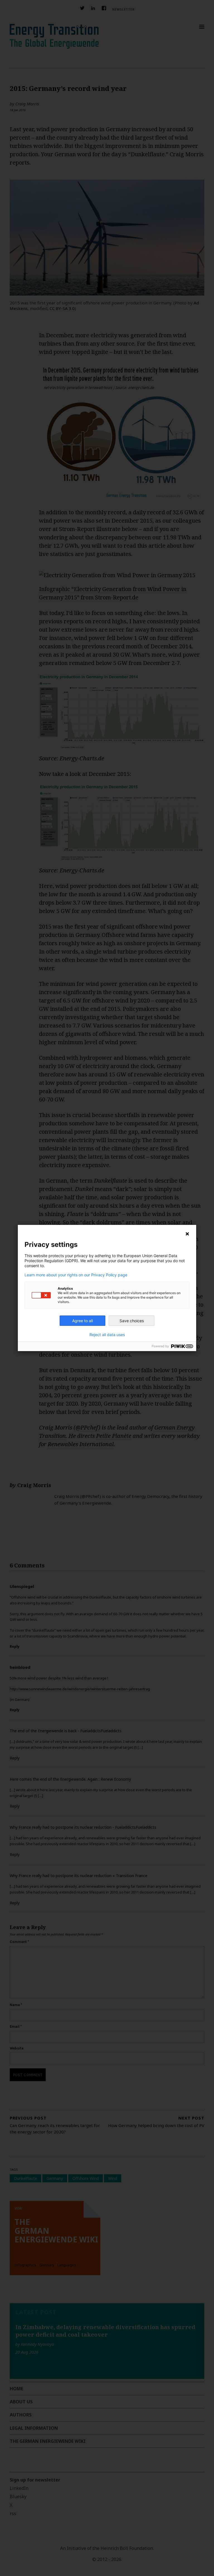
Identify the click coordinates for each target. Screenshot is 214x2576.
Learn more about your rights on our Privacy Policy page (76, 1275)
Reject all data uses (107, 1335)
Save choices (132, 1321)
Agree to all (82, 1321)
